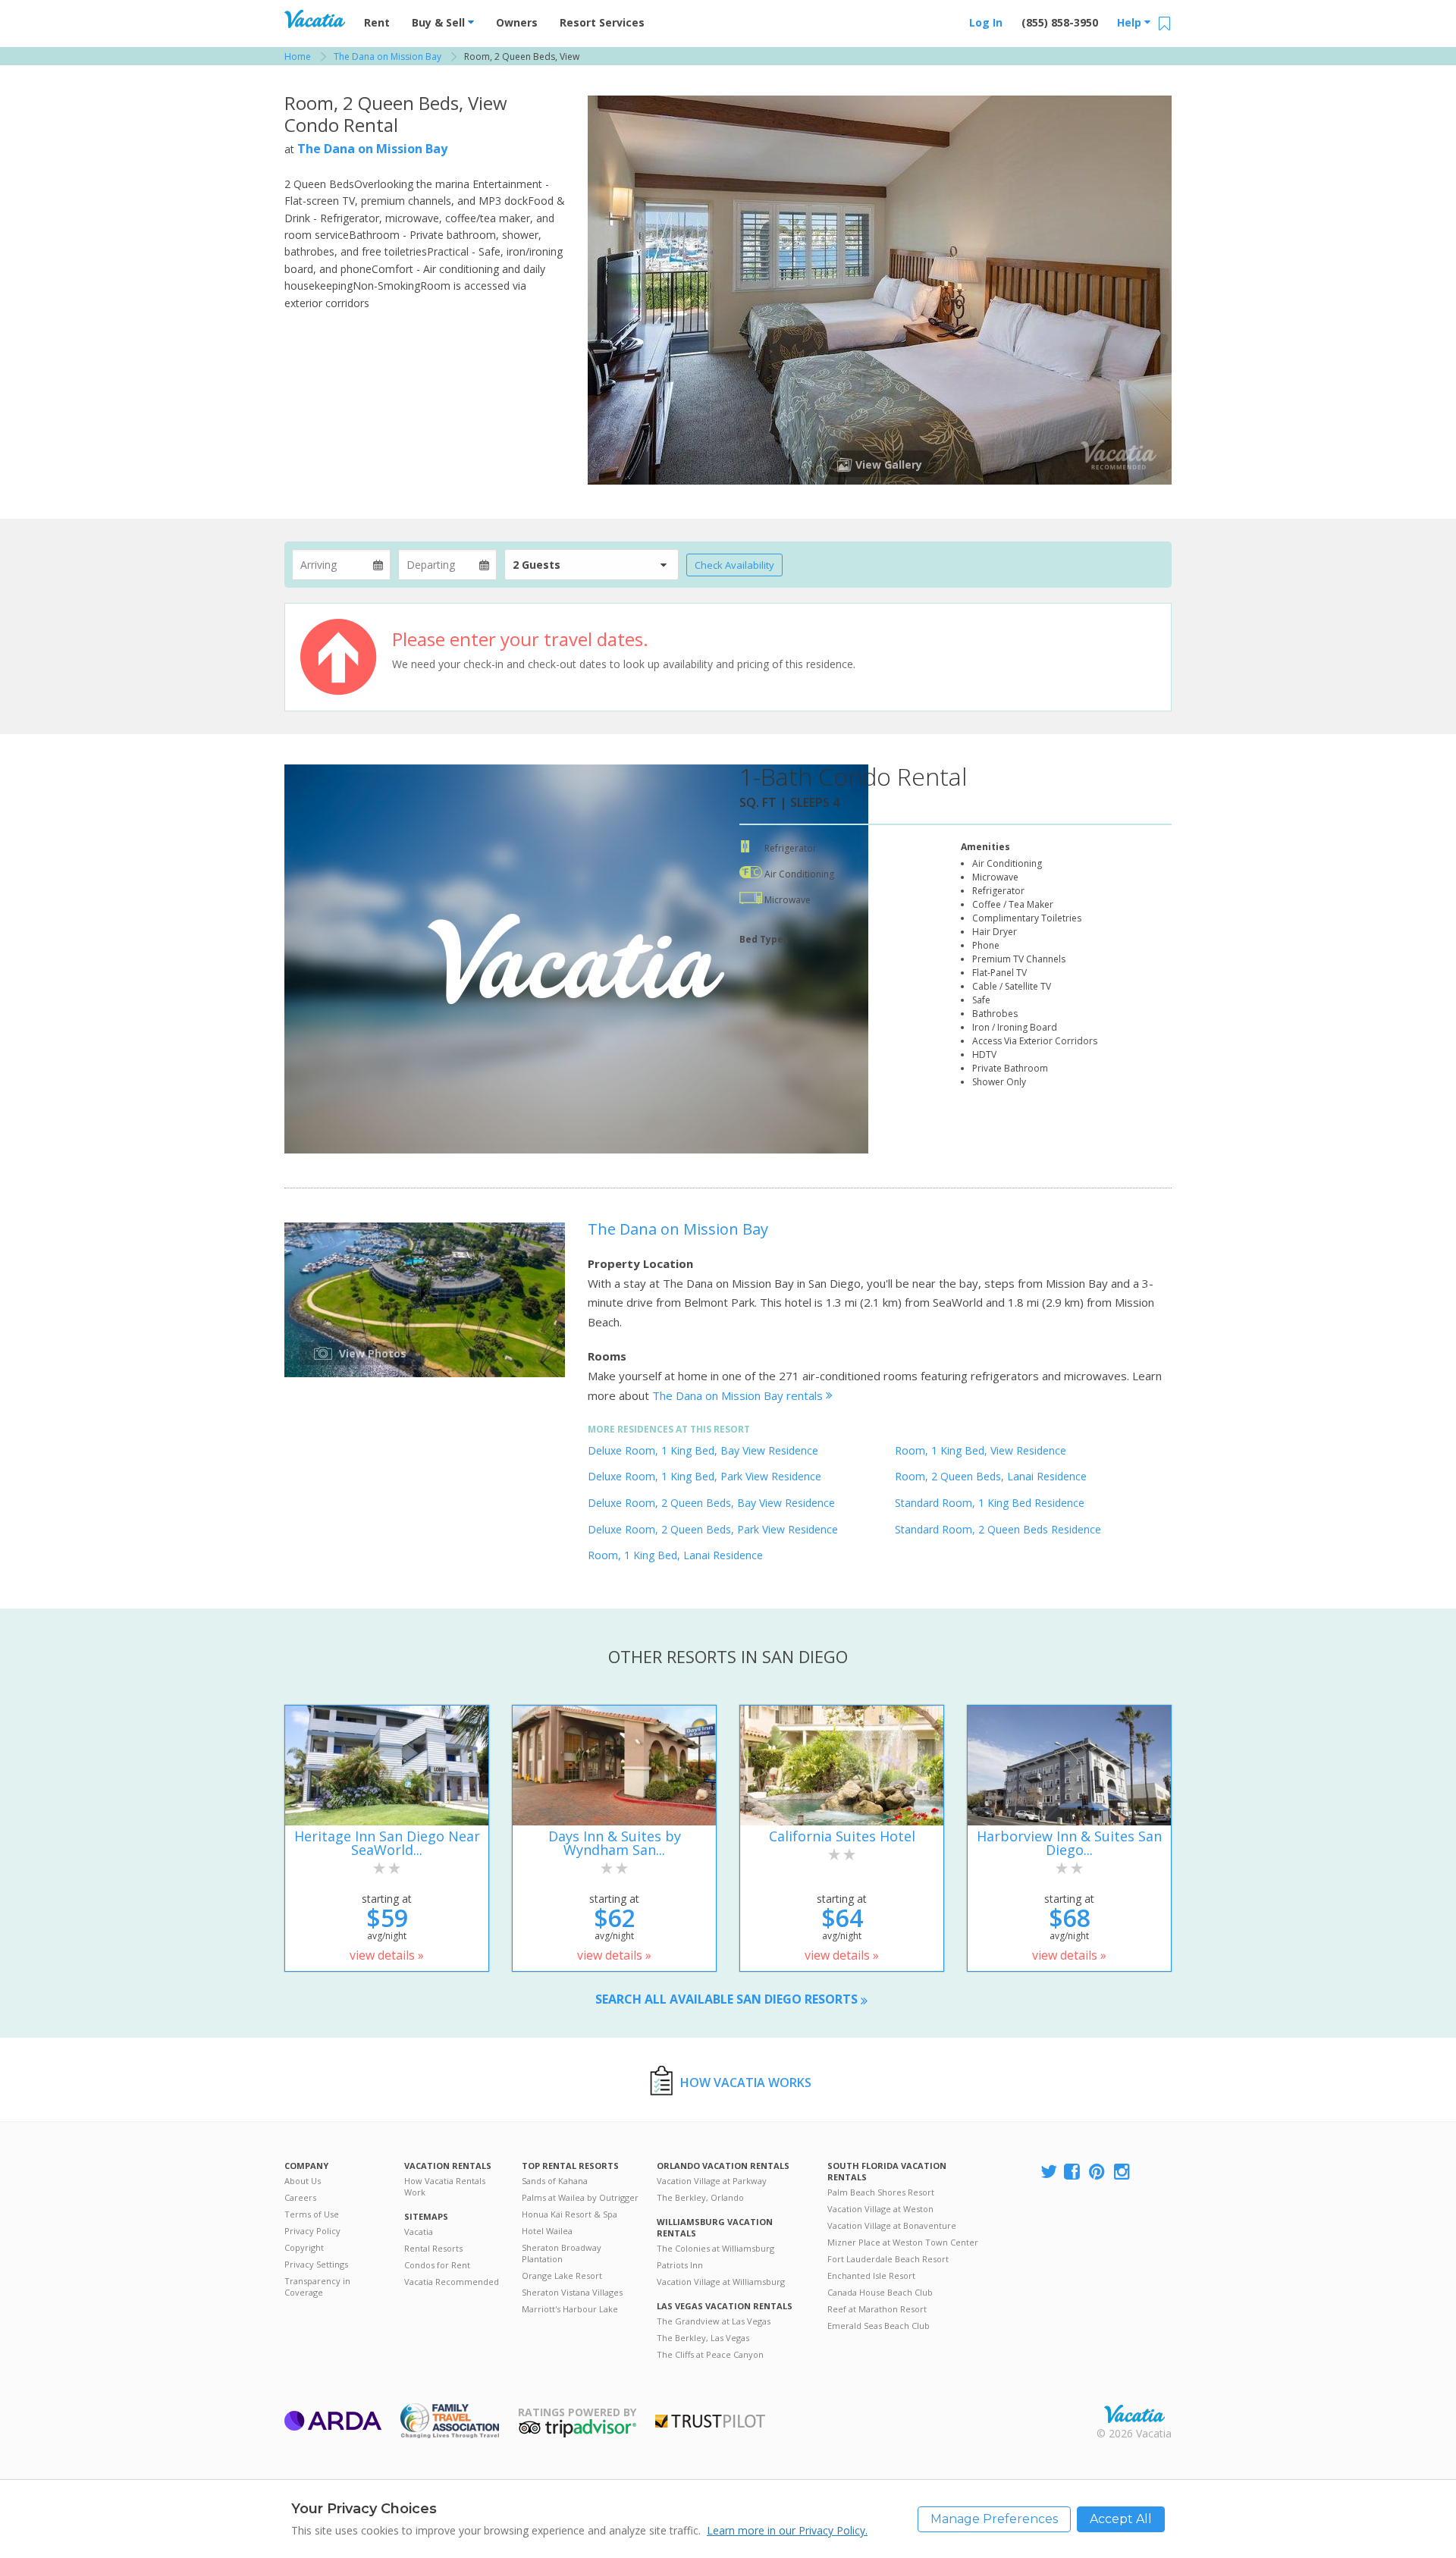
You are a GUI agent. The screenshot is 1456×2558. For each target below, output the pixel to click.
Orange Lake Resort (562, 2276)
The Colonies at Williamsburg (715, 2248)
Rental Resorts (433, 2248)
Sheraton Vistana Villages (572, 2292)
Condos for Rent (437, 2265)
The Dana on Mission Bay (372, 149)
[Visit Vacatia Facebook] (1073, 2172)
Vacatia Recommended (452, 2282)
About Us (303, 2181)
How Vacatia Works (746, 2082)
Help (1131, 22)
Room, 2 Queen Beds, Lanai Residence (991, 1476)
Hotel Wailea (547, 2231)
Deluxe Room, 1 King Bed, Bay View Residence (703, 1450)
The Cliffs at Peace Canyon (710, 2354)
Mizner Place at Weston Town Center (903, 2242)
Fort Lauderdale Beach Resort (888, 2259)
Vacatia (419, 2232)
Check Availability (734, 565)
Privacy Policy (312, 2231)
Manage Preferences (994, 2519)
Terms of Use (312, 2214)
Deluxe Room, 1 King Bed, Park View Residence (704, 1476)
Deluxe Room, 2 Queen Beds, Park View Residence (713, 1529)
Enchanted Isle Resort (871, 2276)
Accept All (1121, 2519)
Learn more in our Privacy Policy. (787, 2530)
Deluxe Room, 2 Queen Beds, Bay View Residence (711, 1503)
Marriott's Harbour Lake (570, 2309)
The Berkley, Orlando (700, 2197)
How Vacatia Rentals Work (445, 2186)
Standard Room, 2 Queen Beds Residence (998, 1529)
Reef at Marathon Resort (877, 2309)
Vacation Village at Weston (880, 2209)
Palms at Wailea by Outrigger (580, 2197)
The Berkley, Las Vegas (703, 2338)
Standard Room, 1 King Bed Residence (990, 1503)
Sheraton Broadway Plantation (562, 2253)
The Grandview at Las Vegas (714, 2321)
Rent (377, 22)
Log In (986, 22)
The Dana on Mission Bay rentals (739, 1395)
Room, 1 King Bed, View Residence (981, 1450)
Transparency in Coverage (317, 2287)
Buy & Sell (440, 22)
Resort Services (602, 22)
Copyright (304, 2247)
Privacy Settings (316, 2264)
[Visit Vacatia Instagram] (1123, 2172)
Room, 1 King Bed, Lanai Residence (675, 1555)
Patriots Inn (680, 2265)
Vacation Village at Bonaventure (892, 2225)
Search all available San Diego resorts (728, 1999)
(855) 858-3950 (1060, 22)
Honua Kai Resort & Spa (570, 2214)
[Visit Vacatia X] (1049, 2172)
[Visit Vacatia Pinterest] (1098, 2172)
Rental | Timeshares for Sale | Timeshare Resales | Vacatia (1134, 2414)
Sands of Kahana (555, 2181)
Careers (300, 2197)
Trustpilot (710, 2421)
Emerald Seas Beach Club (879, 2326)
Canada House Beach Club (880, 2292)
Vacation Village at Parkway (712, 2181)
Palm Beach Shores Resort (881, 2192)
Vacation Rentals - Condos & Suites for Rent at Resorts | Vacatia (315, 19)
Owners (517, 22)
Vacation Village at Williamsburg (721, 2282)
